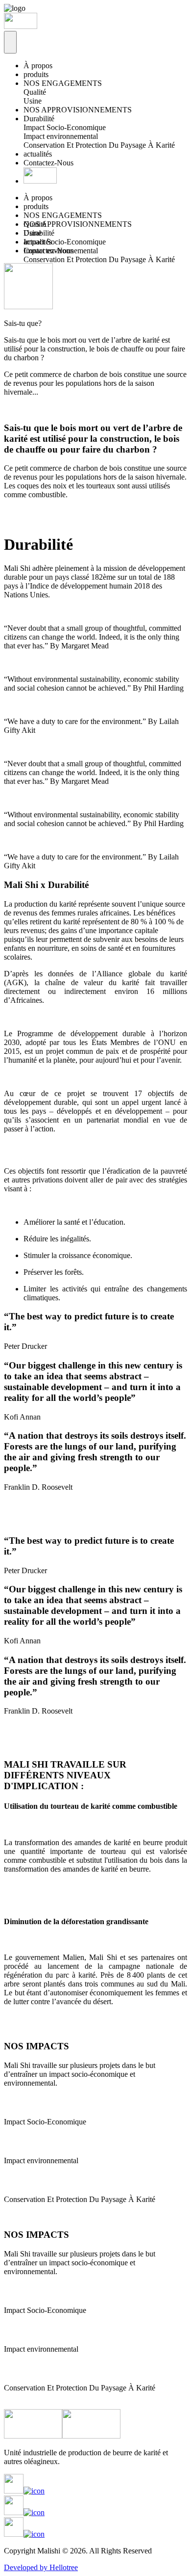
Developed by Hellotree (41, 2567)
